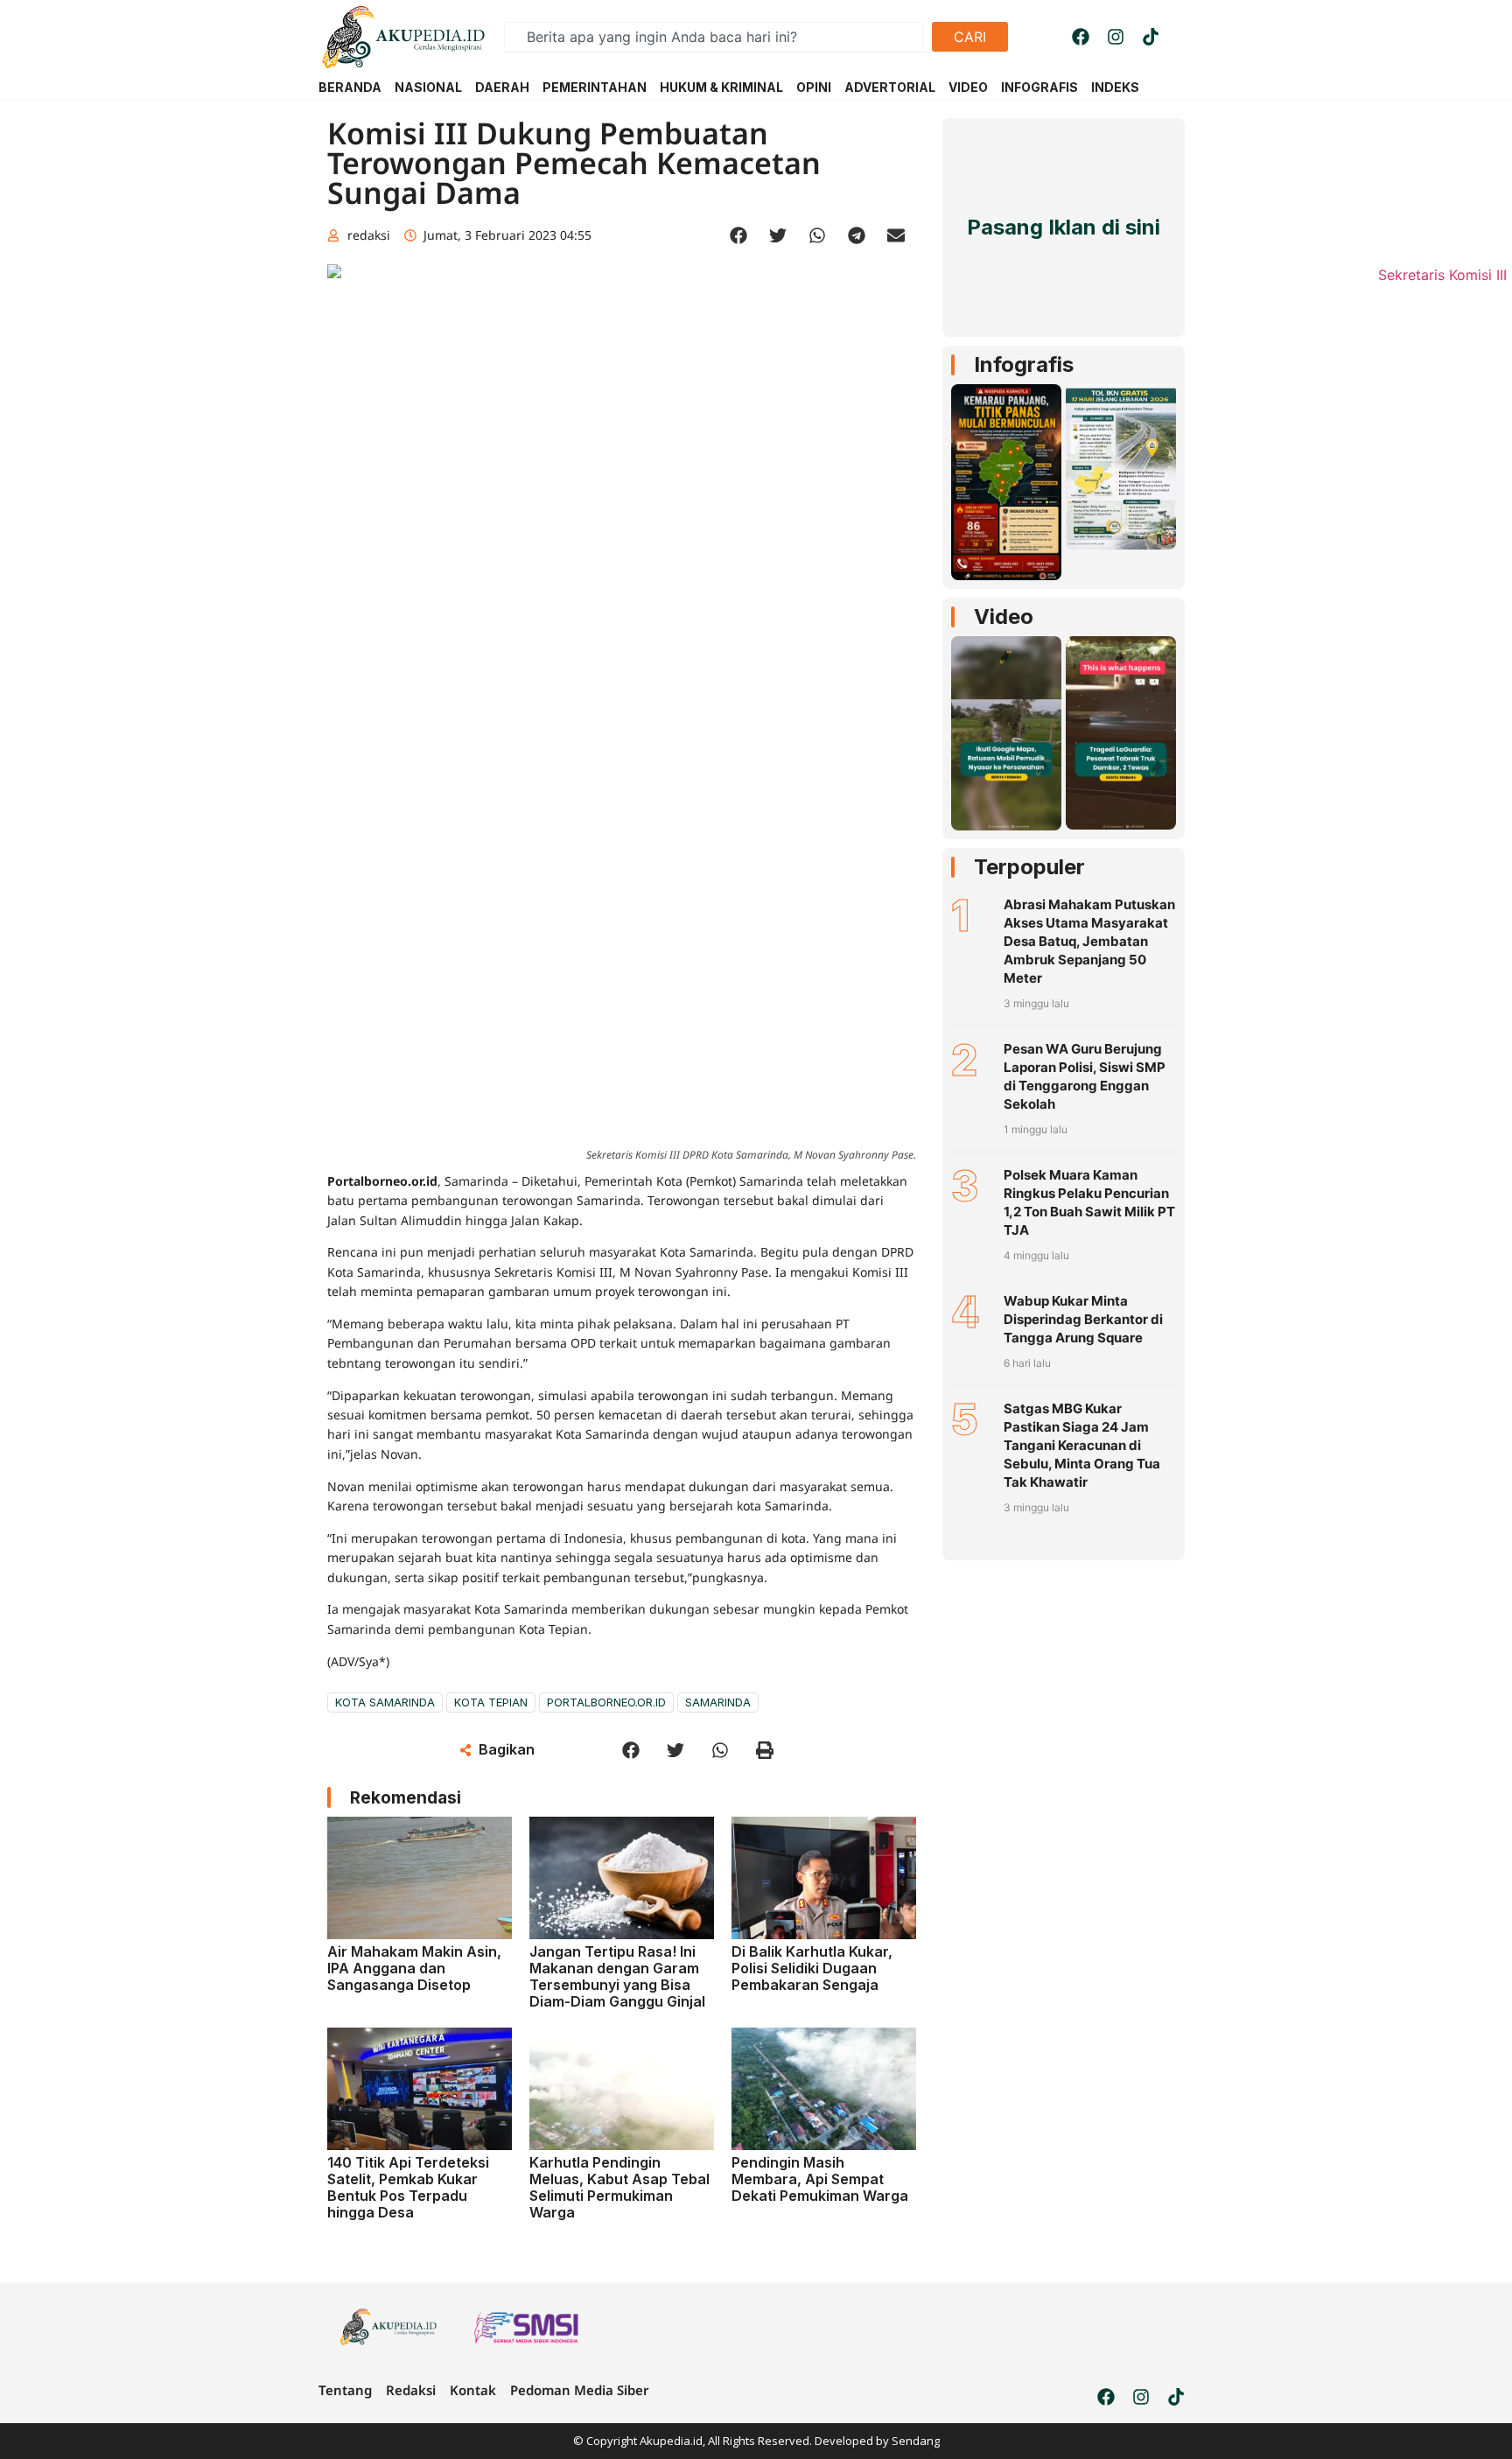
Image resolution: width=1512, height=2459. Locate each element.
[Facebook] (1081, 37)
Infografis (1024, 364)
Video (1004, 617)
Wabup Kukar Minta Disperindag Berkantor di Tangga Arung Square (1083, 1319)
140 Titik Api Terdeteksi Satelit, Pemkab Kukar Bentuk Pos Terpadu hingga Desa (408, 2188)
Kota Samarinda (385, 1702)
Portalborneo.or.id (606, 1702)
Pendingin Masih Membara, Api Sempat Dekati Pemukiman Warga (820, 2179)
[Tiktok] (1151, 37)
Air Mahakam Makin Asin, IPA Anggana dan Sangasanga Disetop (414, 1968)
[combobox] (714, 37)
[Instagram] (1116, 37)
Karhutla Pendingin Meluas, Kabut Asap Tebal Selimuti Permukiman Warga (619, 2188)
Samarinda (718, 1702)
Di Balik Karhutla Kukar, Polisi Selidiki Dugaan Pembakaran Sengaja (812, 1968)
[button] (739, 236)
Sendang (916, 2441)
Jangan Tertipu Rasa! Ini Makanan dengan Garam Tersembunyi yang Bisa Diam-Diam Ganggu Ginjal (617, 1977)
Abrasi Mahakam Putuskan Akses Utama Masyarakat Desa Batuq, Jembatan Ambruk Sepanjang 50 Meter (1089, 941)
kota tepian (491, 1702)
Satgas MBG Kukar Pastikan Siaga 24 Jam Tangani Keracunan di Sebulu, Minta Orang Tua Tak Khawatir (1082, 1445)
